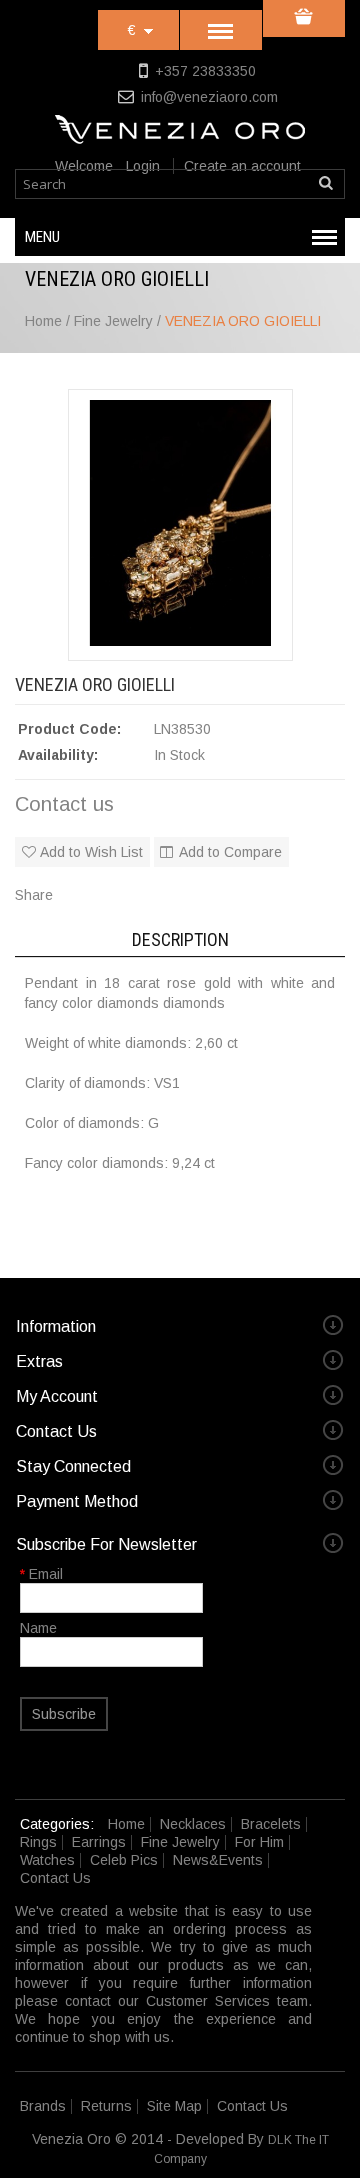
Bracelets (271, 1824)
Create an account (242, 166)
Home (126, 1824)
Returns (106, 2106)
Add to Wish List (91, 852)
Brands (43, 2106)
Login (143, 166)
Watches (47, 1860)
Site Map (174, 2106)
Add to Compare (230, 852)
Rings (38, 1842)
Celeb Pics (124, 1860)
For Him (259, 1842)
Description (180, 939)
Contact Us (55, 1878)
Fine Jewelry (180, 1842)
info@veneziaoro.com (209, 97)
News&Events (218, 1860)
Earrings (99, 1842)
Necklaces (193, 1824)
